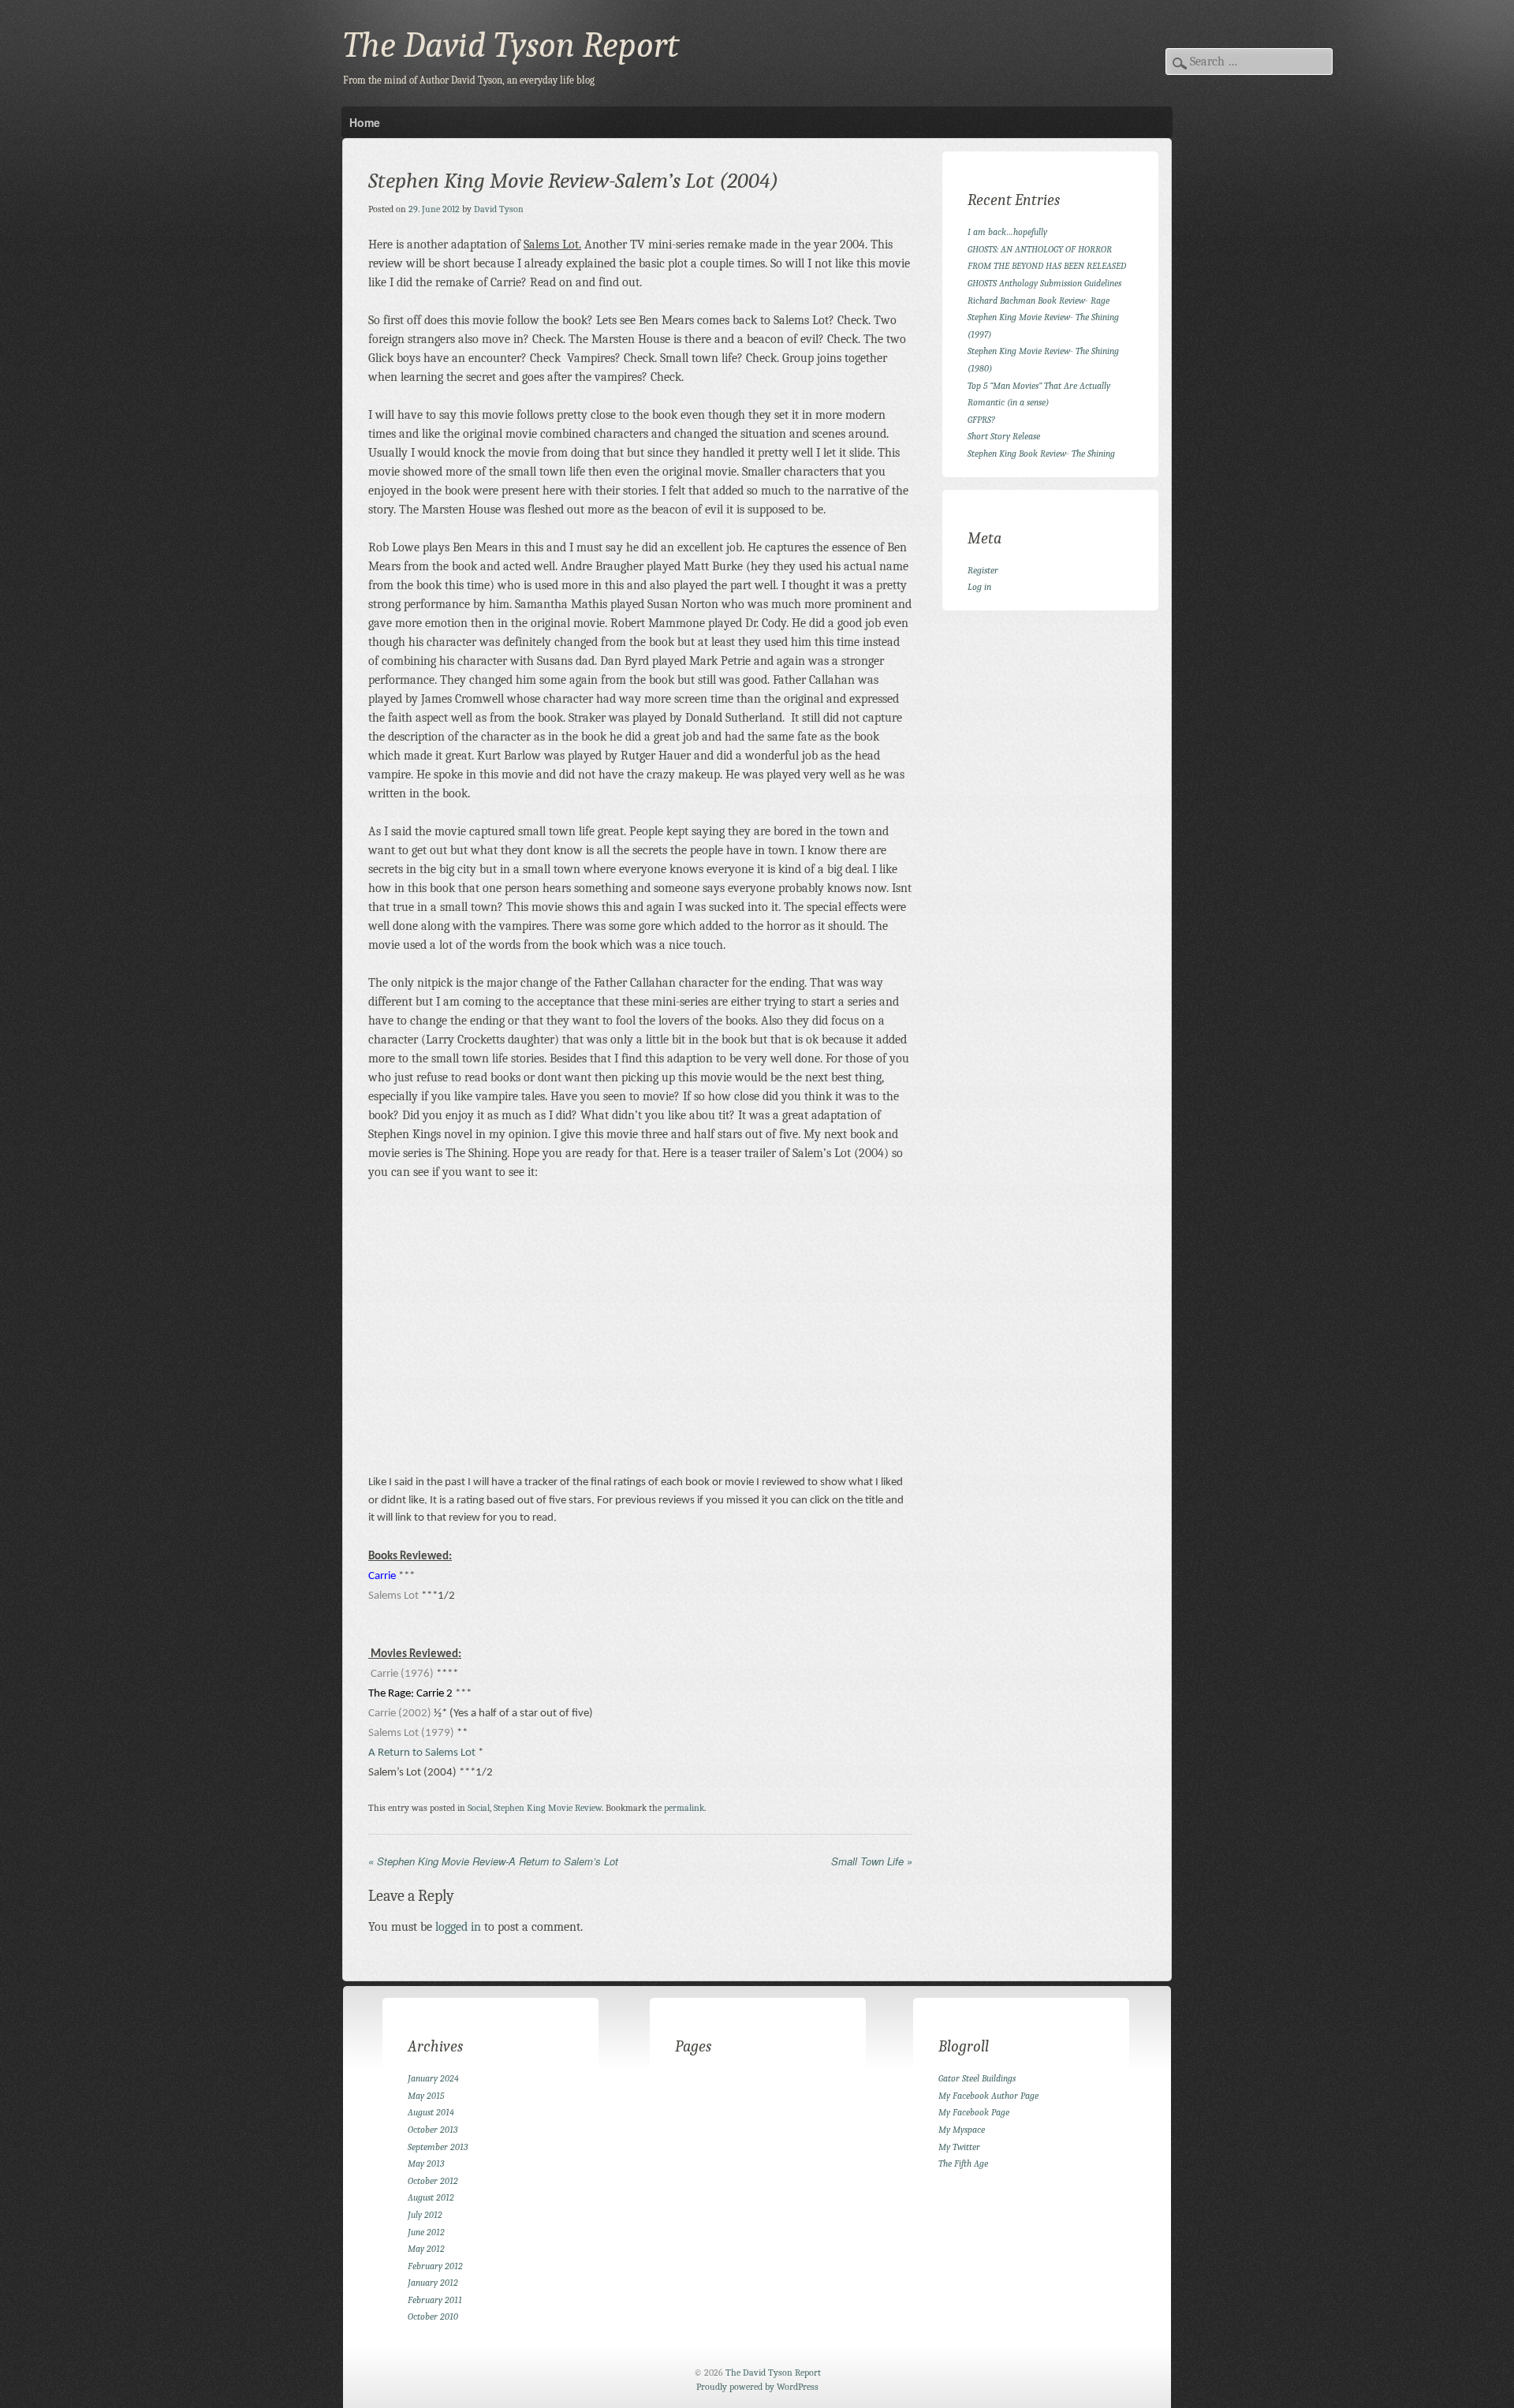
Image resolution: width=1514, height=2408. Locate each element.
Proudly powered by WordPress (757, 2387)
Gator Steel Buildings (977, 2078)
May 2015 (426, 2096)
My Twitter (959, 2147)
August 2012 (431, 2197)
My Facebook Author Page (988, 2096)
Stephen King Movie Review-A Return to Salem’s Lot (493, 1861)
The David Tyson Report (511, 45)
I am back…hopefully (1007, 232)
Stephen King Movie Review (548, 1808)
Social (479, 1808)
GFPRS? (981, 420)
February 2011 (435, 2300)
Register (983, 570)
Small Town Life (872, 1861)
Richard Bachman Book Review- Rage (1039, 301)
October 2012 (433, 2181)
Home (365, 122)
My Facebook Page (974, 2112)
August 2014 (431, 2112)
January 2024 (433, 2078)
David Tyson (499, 209)
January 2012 (433, 2283)
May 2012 (426, 2249)
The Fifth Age (963, 2163)
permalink (684, 1808)
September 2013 (438, 2147)
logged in (458, 1927)
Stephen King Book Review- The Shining (1041, 454)
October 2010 (433, 2317)
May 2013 (426, 2163)
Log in (979, 587)
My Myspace (962, 2130)
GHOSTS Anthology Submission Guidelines (1044, 283)
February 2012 (435, 2266)
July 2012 (425, 2215)
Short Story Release (1004, 436)
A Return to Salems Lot (423, 1753)
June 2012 (426, 2232)
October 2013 (433, 2130)
